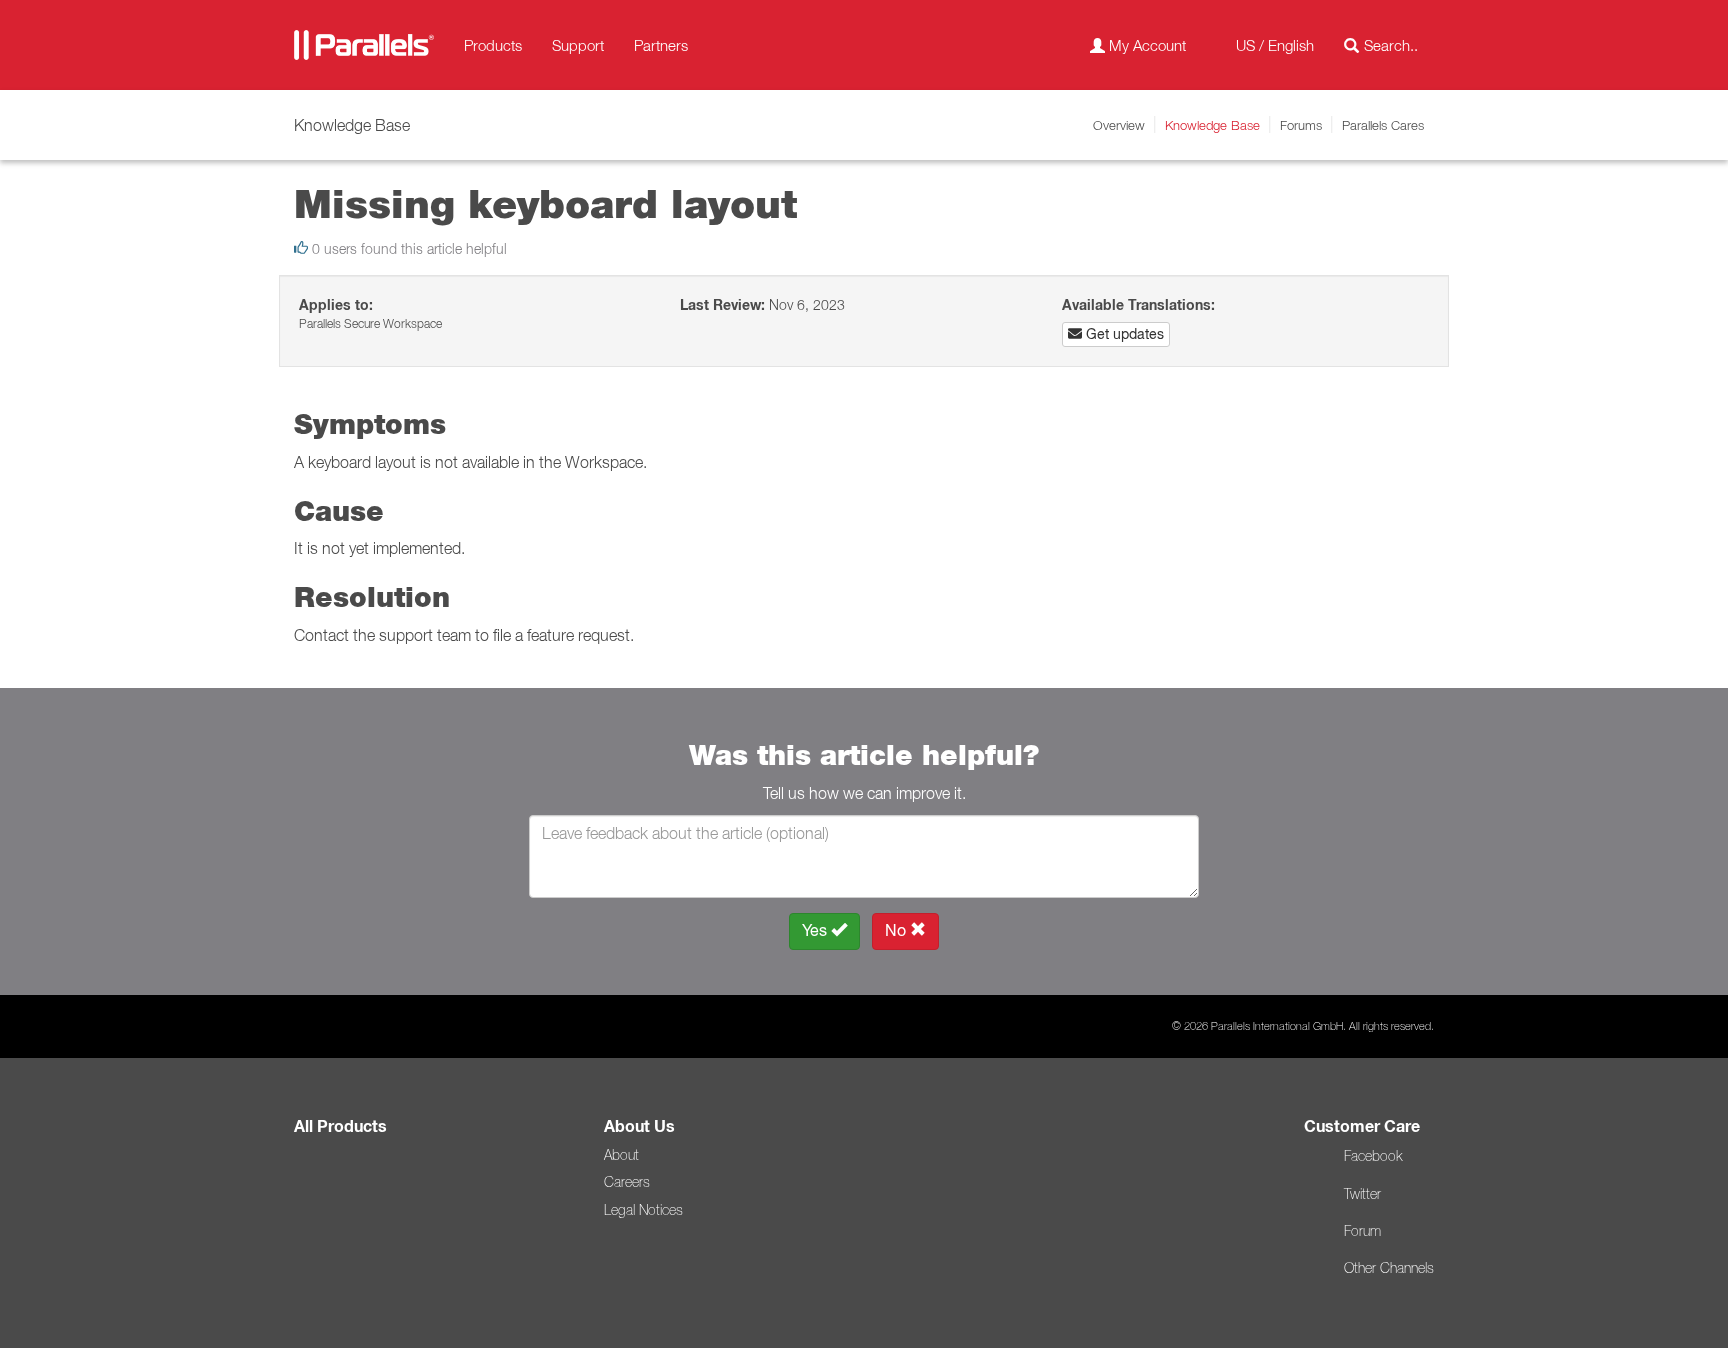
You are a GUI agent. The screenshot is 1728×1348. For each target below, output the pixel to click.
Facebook (1373, 1156)
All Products (340, 1126)
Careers (627, 1182)
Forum (1362, 1231)
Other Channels (1389, 1268)
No (897, 930)
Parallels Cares (1383, 125)
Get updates (1123, 334)
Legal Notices (643, 1210)
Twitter (1362, 1194)
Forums (1301, 125)
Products (493, 45)
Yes (816, 930)
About (621, 1155)
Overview (1119, 125)
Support (578, 45)
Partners (661, 45)
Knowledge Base (1212, 125)
